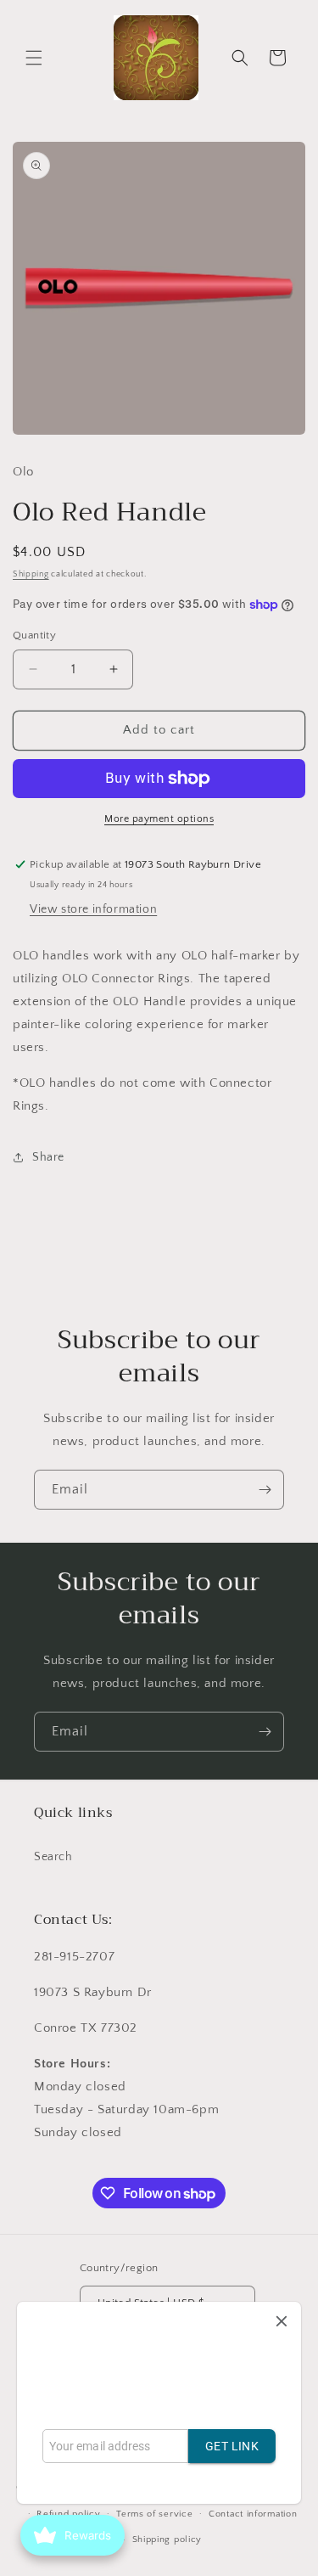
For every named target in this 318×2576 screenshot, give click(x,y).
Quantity (34, 635)
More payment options (159, 819)
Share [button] (48, 1157)
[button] (34, 58)
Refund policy (68, 2514)
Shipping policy (167, 2539)
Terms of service (154, 2514)
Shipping (31, 574)
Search (53, 1857)
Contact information (253, 2514)
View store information (93, 909)
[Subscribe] (265, 1490)
